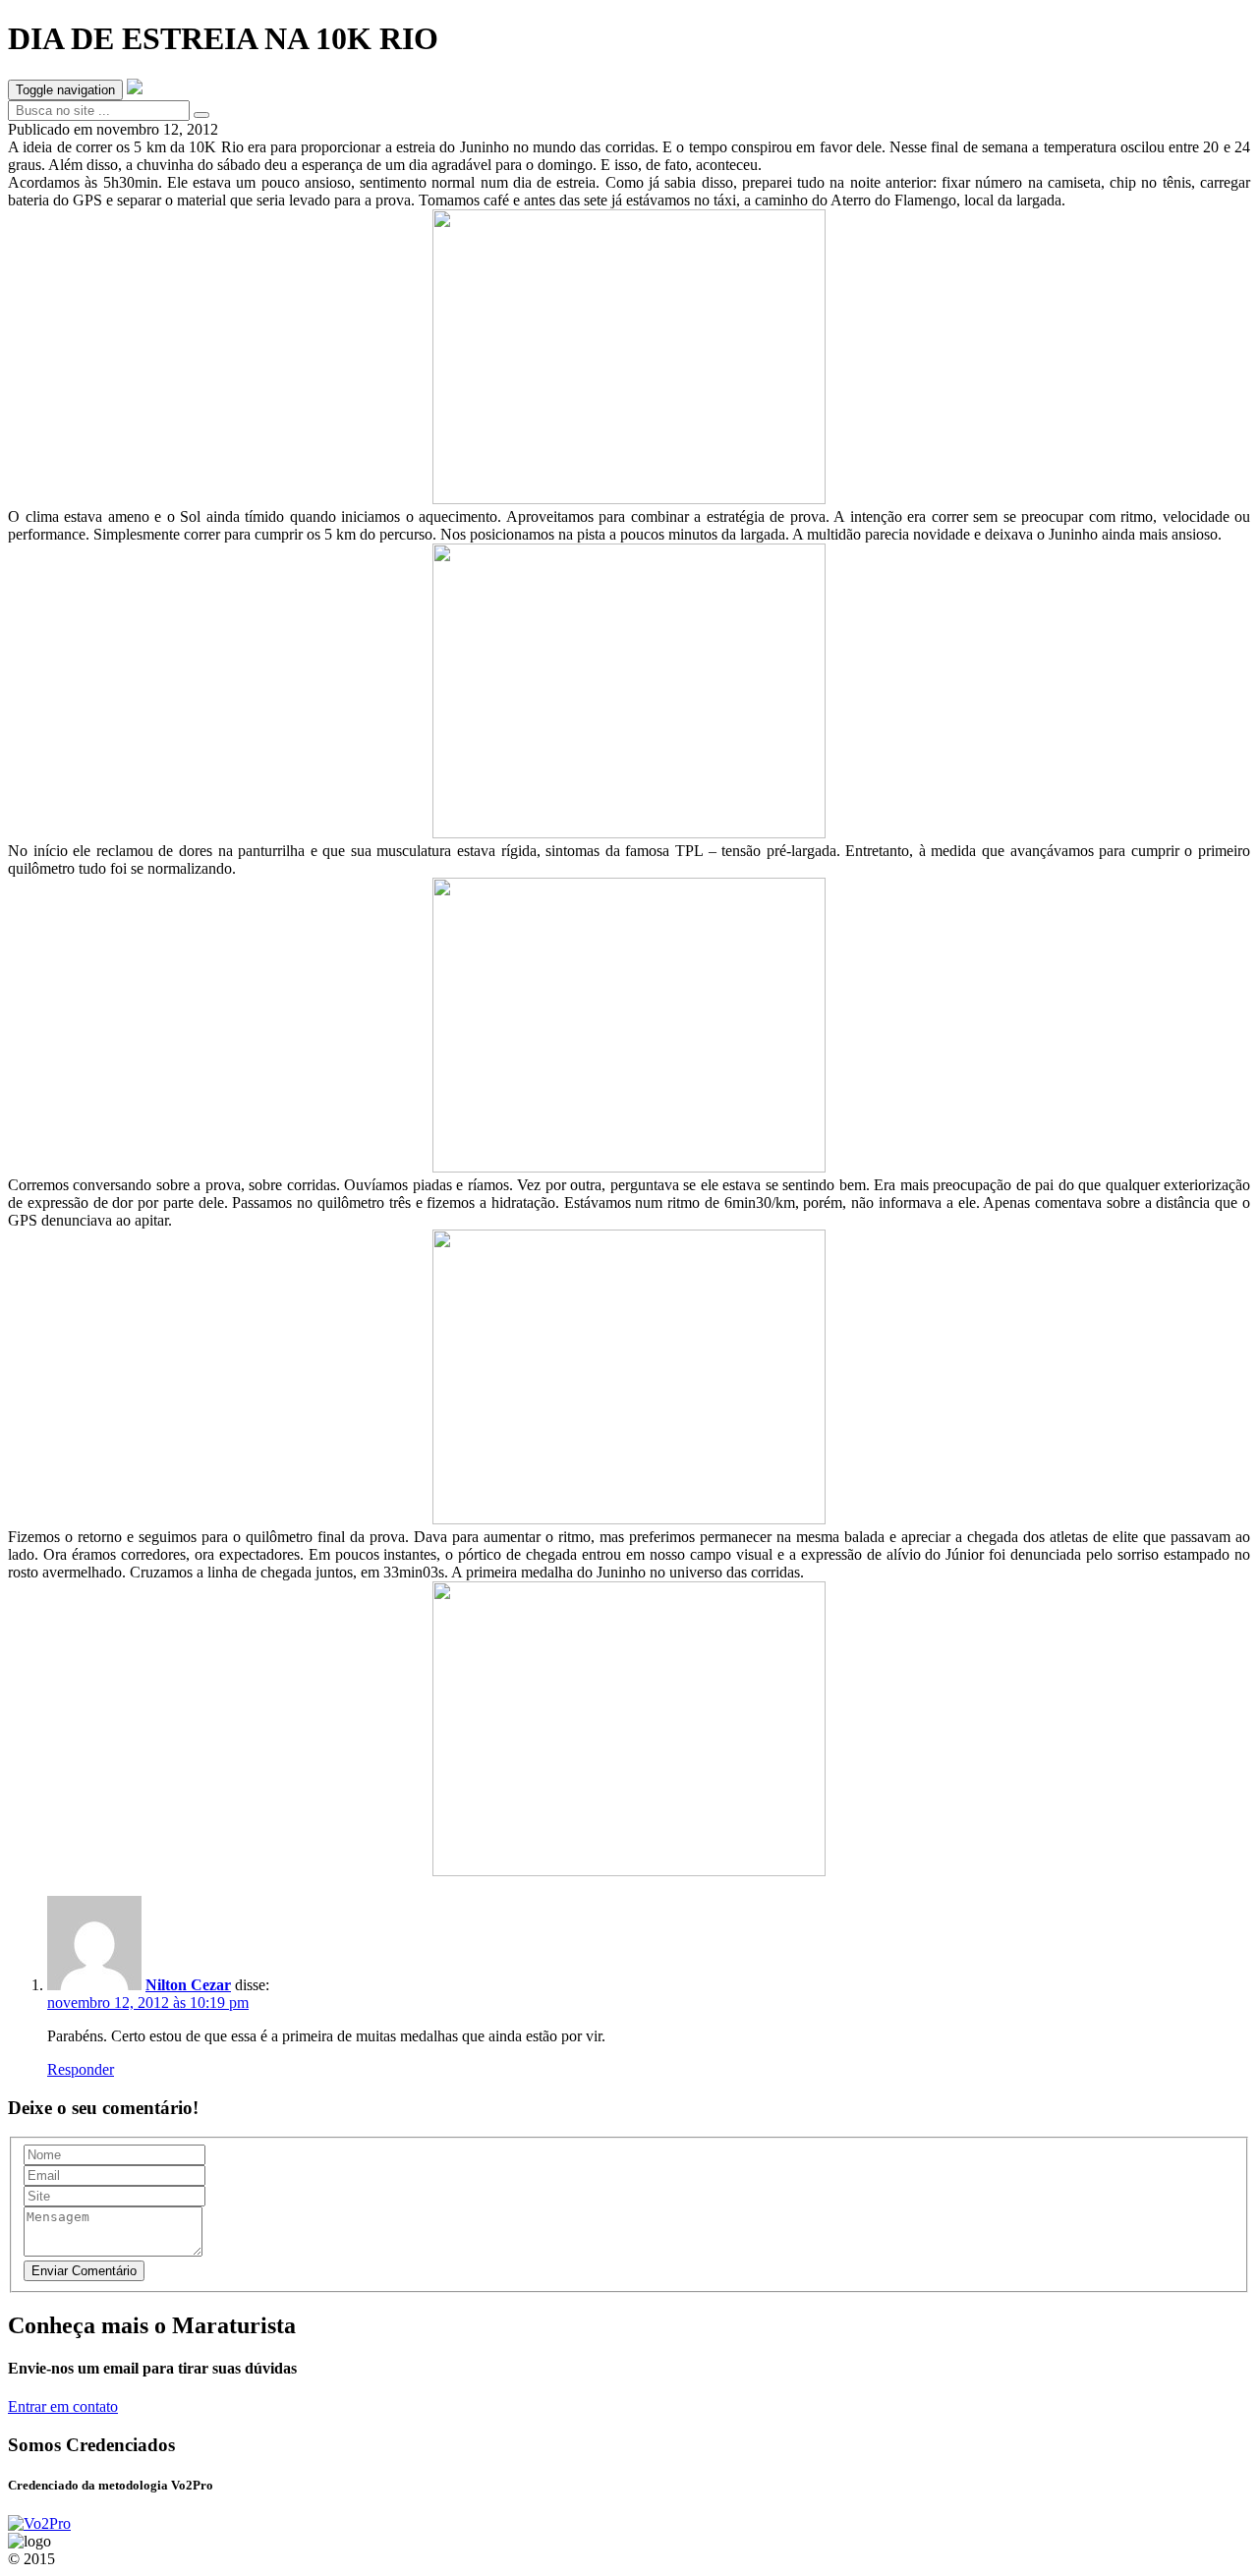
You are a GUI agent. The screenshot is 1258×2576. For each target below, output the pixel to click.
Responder (81, 2069)
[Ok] (201, 115)
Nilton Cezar (188, 1985)
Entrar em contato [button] (63, 2406)
